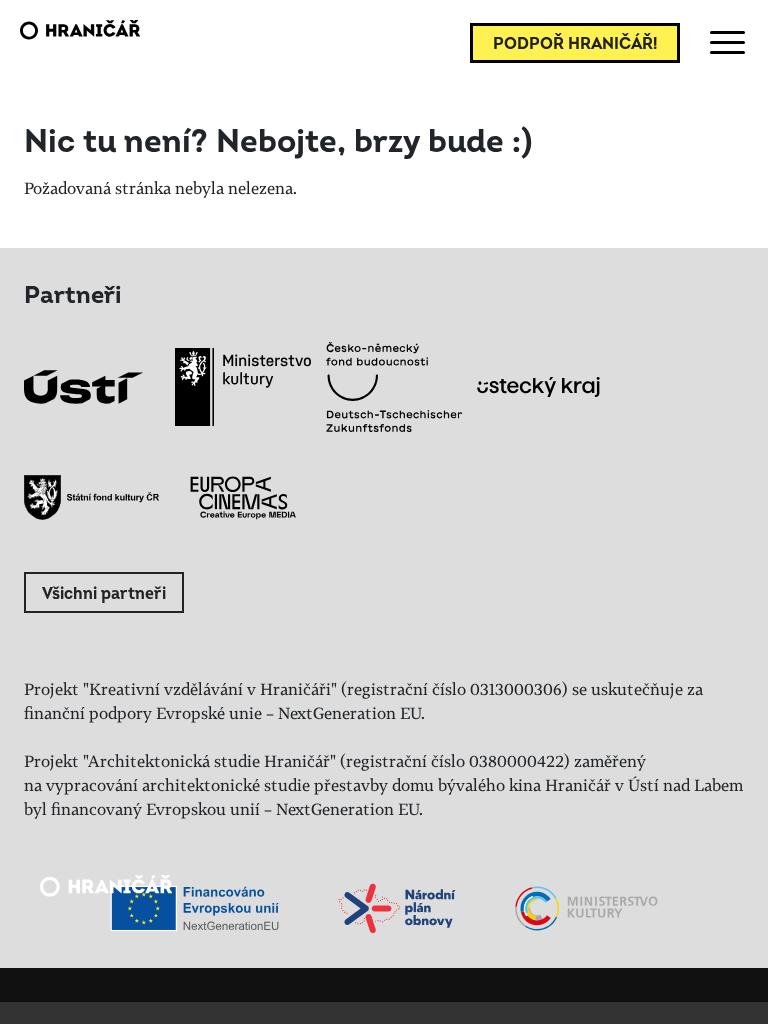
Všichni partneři (104, 594)
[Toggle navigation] (724, 43)
